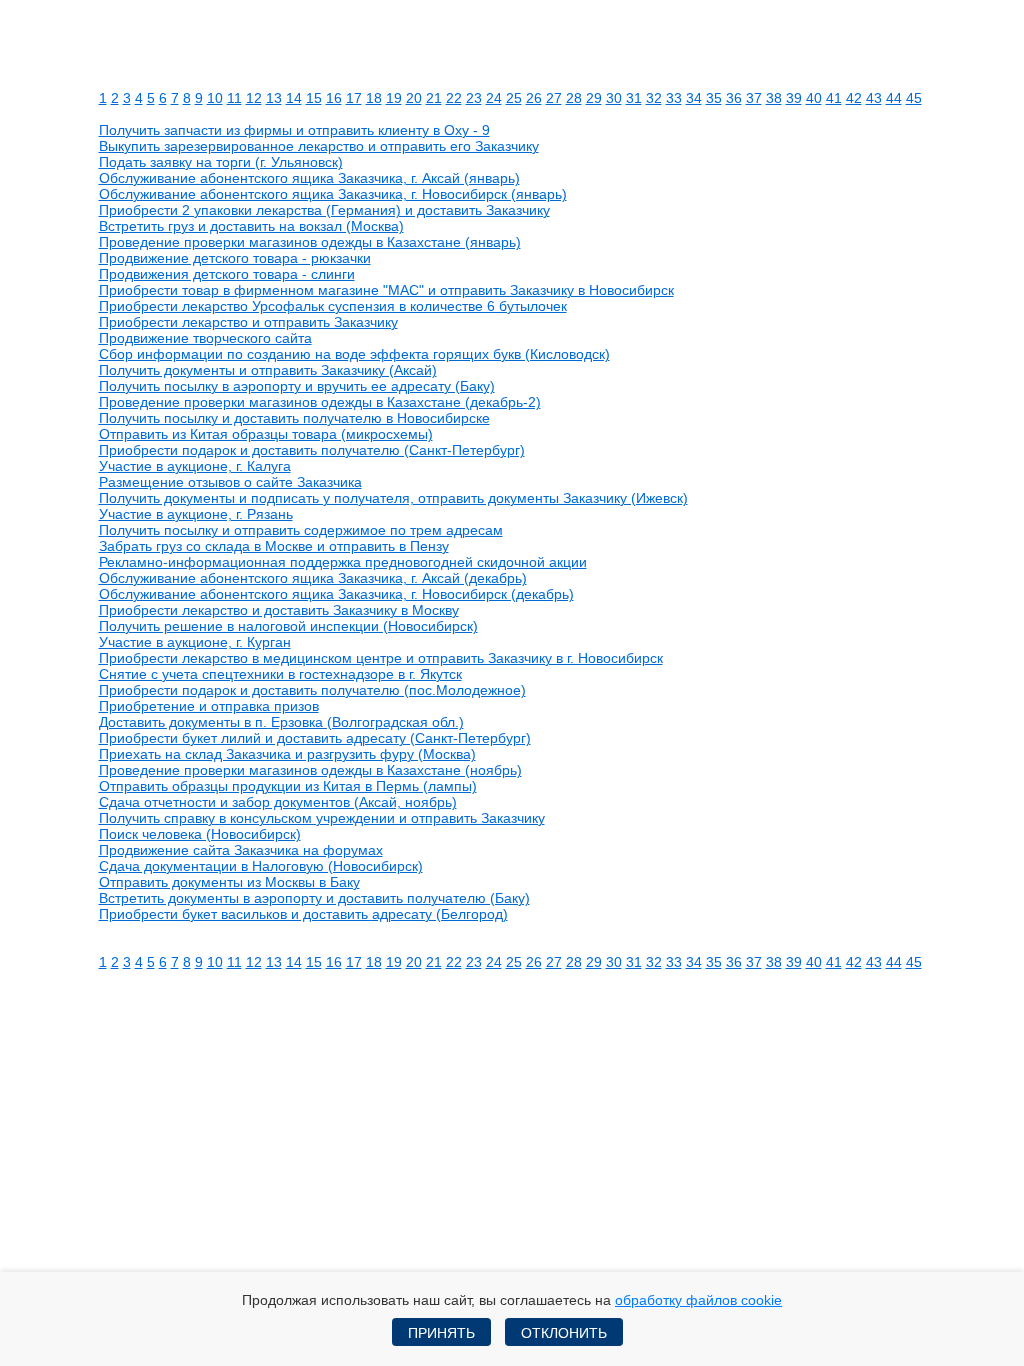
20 (414, 98)
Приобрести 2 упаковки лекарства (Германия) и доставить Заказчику (324, 210)
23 (474, 98)
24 (494, 98)
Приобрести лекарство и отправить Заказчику (248, 322)
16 (334, 98)
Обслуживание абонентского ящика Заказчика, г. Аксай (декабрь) (313, 578)
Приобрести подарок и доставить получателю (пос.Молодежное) (312, 690)
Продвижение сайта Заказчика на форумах (241, 850)
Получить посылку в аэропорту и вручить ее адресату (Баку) (297, 386)
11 (234, 98)
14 (294, 98)
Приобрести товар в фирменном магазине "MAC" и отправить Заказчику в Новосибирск (386, 290)
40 (814, 98)
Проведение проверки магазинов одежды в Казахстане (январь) (310, 242)
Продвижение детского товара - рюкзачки (235, 258)
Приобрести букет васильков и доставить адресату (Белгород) (303, 914)
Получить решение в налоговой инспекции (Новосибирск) (288, 626)
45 (914, 98)
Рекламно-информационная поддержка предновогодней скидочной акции (343, 562)
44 (894, 98)
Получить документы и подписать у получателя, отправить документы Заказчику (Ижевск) (393, 498)
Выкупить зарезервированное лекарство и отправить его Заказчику (319, 146)
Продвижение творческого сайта (205, 338)
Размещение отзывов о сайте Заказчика (230, 482)
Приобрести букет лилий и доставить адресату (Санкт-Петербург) (315, 738)
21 (434, 98)
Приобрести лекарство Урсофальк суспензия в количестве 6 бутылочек (333, 306)
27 (554, 98)
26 (534, 98)
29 (594, 98)
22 (454, 98)
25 (514, 98)
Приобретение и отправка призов (209, 706)
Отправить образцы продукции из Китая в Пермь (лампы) (288, 786)
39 (794, 98)
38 (774, 98)
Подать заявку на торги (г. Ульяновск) (221, 162)
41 (834, 98)
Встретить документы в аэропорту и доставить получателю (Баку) (314, 898)
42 (854, 98)
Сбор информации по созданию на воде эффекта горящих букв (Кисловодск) (354, 354)
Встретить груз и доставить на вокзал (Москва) (251, 226)
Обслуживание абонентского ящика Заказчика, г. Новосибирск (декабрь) (336, 594)
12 (254, 98)
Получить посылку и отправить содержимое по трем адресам (301, 530)
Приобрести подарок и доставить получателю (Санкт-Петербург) (312, 450)
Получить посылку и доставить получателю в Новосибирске (294, 418)
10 (215, 98)
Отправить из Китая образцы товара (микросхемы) (266, 434)
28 (574, 98)
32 (654, 98)
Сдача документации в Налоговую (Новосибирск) (261, 866)
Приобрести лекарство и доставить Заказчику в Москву (279, 610)
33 (674, 98)
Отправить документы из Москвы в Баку (229, 882)
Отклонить (564, 1333)
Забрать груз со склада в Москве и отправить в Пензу (274, 546)
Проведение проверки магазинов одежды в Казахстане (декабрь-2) (320, 402)
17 (354, 98)
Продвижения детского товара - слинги (227, 274)
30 (614, 98)
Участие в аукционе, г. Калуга (195, 466)
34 (694, 98)
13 (274, 98)
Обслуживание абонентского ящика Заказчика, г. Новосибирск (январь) (333, 194)
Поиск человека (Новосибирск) (200, 834)
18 (374, 98)
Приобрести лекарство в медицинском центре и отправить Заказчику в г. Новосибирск (381, 658)
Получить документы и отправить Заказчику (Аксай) (268, 370)
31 (634, 98)
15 (314, 98)
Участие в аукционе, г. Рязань (196, 514)
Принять (441, 1333)
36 (734, 98)
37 (754, 98)
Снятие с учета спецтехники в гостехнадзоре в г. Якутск (280, 674)
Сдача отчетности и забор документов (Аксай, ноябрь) (278, 802)
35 (714, 98)
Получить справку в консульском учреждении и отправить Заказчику (322, 818)
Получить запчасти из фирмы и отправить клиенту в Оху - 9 (294, 130)
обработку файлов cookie (698, 1300)
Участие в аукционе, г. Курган (195, 642)
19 (394, 98)
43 (874, 98)
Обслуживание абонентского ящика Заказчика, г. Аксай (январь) (309, 178)
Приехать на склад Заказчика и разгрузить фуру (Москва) (287, 754)
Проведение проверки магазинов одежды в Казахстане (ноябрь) (310, 770)
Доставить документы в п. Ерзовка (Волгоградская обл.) (281, 722)
